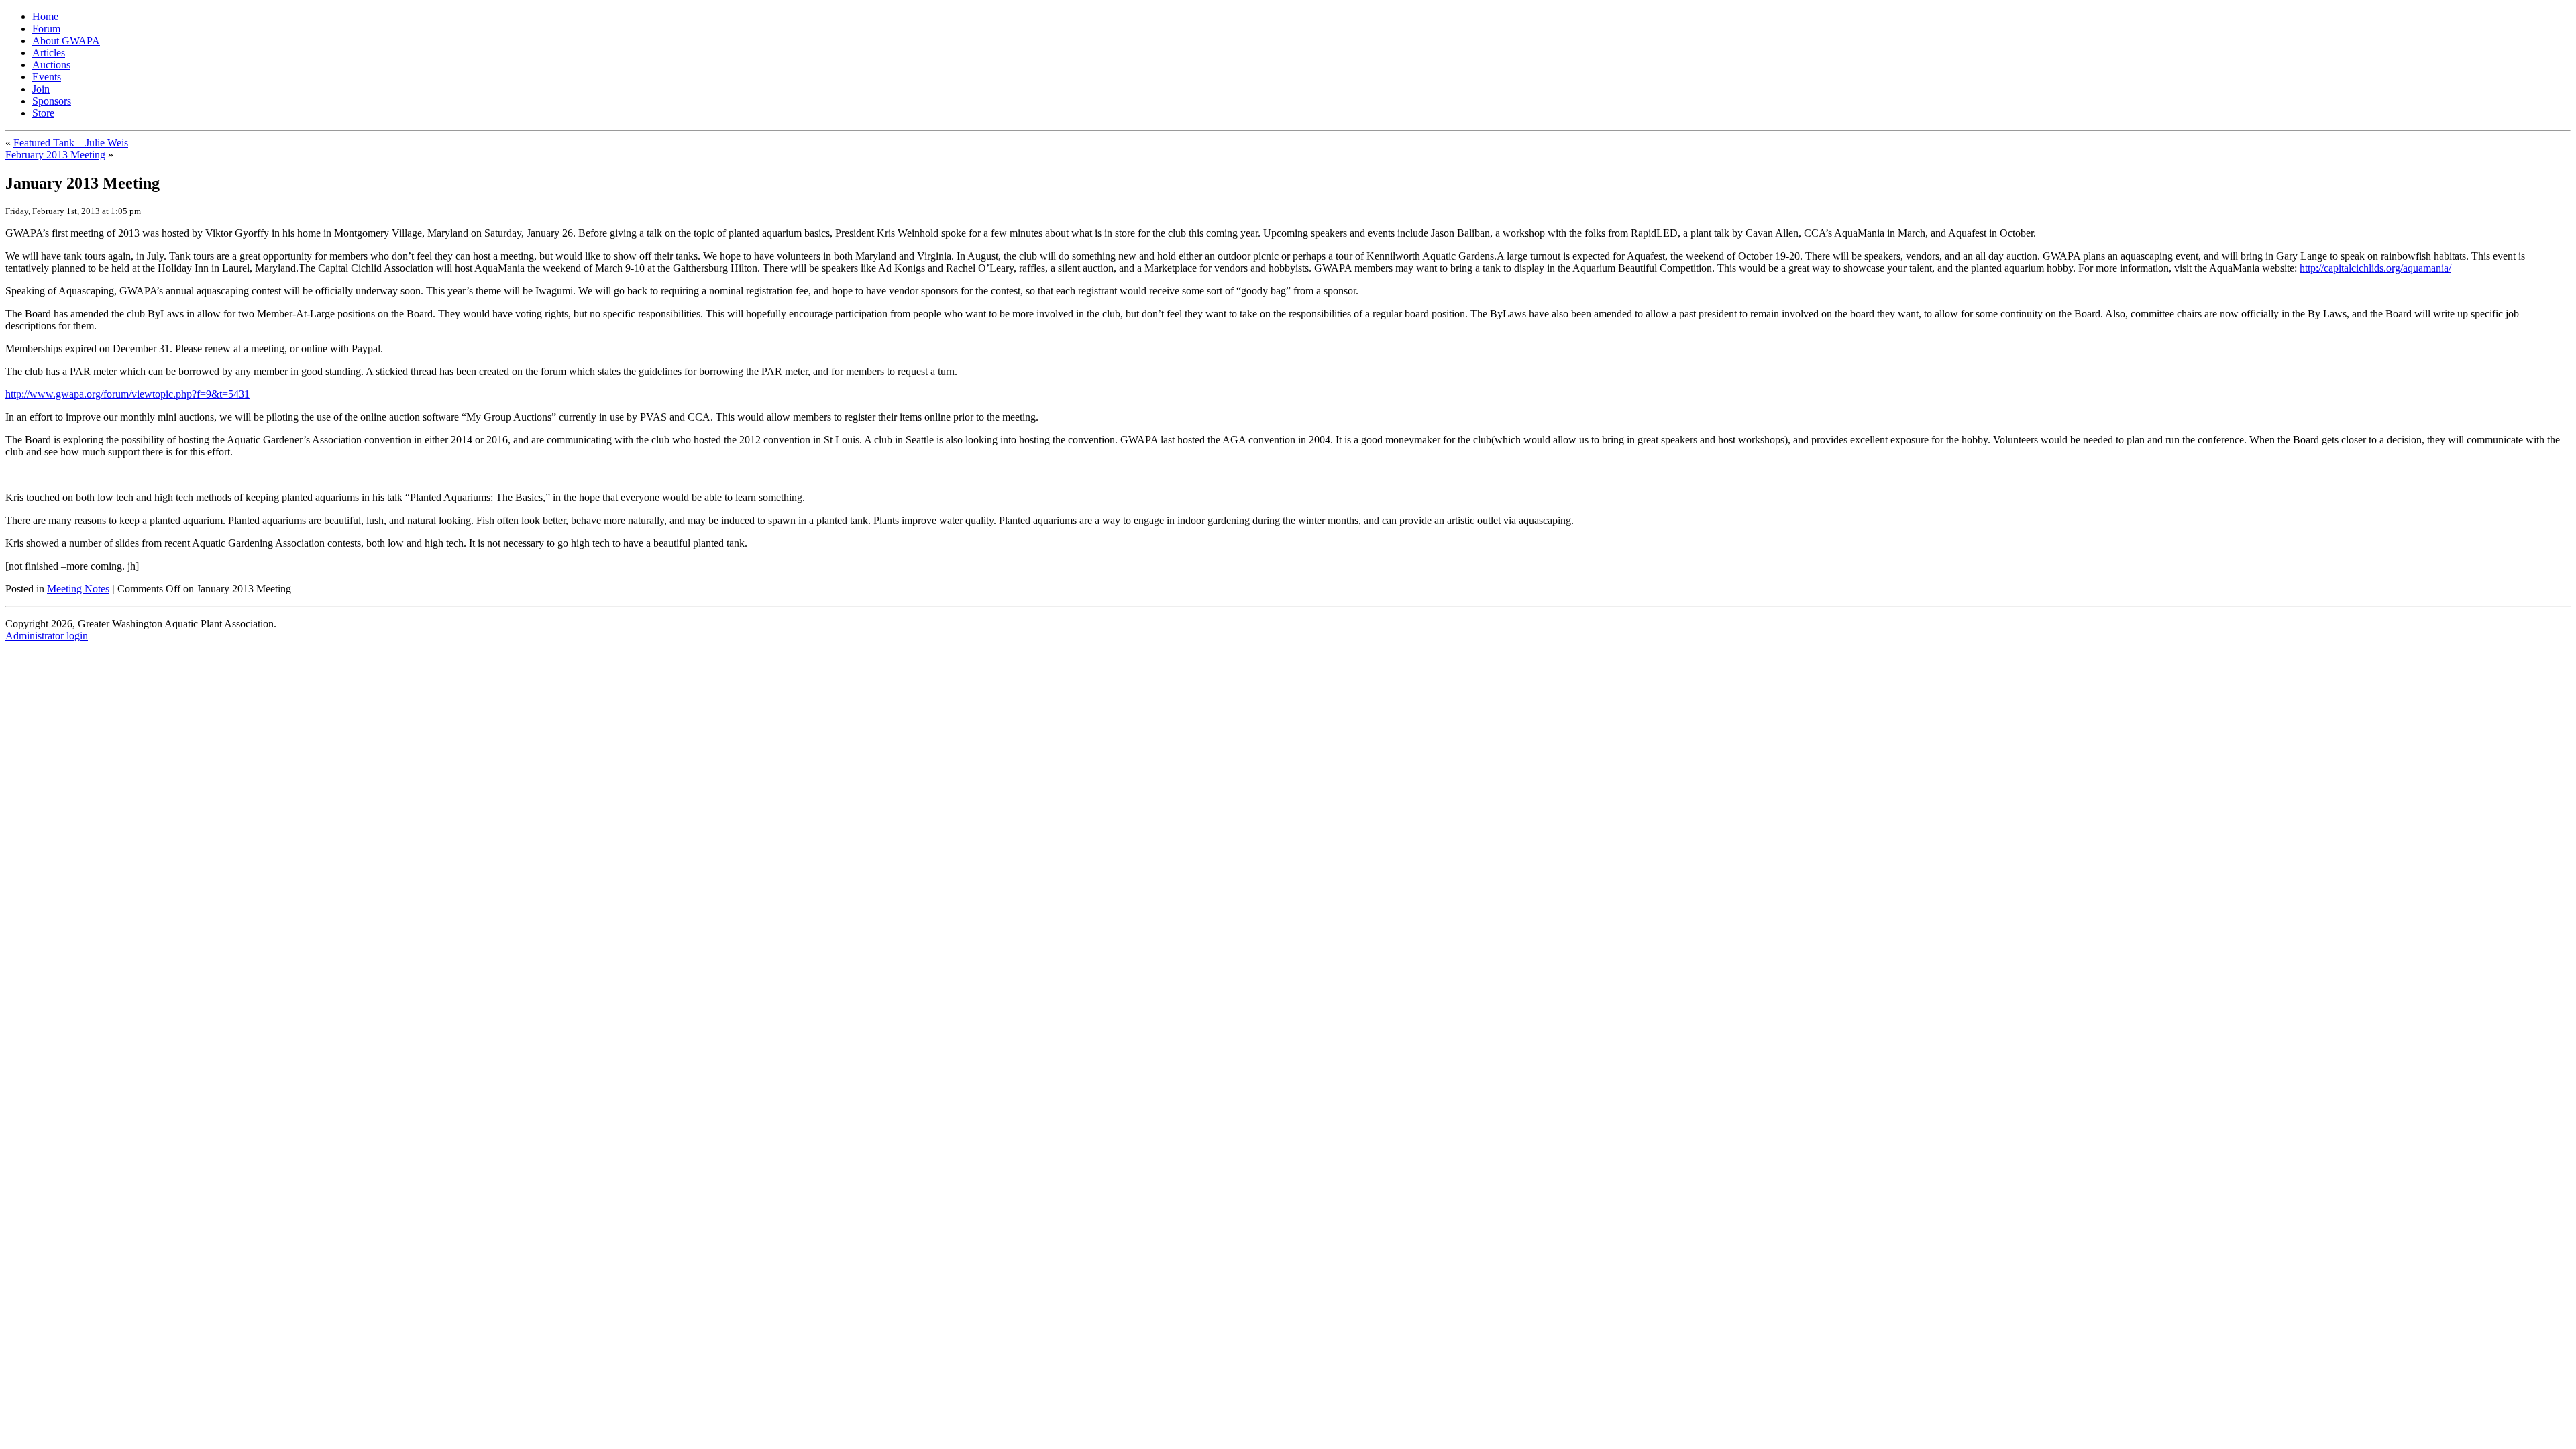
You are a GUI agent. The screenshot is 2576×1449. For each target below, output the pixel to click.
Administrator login (47, 636)
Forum (46, 29)
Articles (49, 53)
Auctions (51, 65)
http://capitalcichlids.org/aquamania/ (2375, 268)
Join (41, 89)
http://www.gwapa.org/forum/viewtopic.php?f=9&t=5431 (127, 394)
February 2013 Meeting (55, 155)
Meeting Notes (78, 589)
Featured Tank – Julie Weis (71, 143)
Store (43, 113)
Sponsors (52, 101)
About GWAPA (66, 41)
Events (47, 77)
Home (45, 16)
